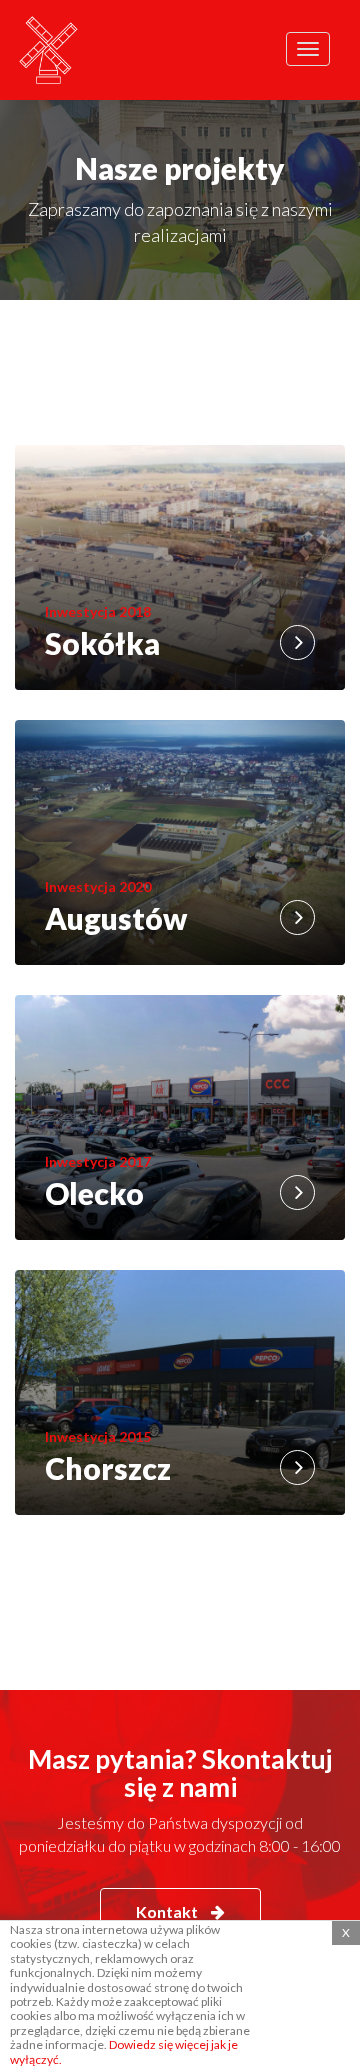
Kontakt (168, 1911)
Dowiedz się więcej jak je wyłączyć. (124, 2051)
